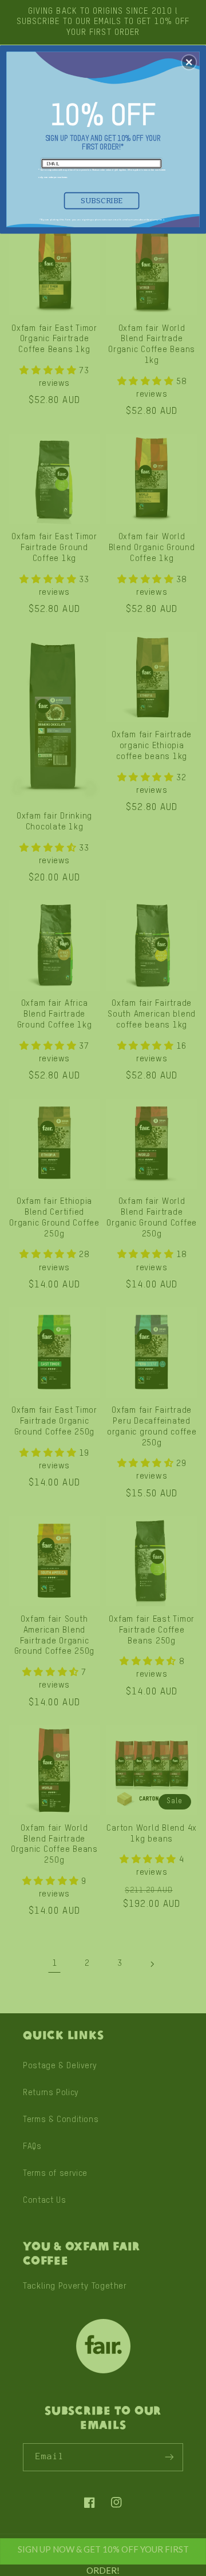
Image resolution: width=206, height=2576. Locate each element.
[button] (189, 62)
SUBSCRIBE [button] (102, 200)
